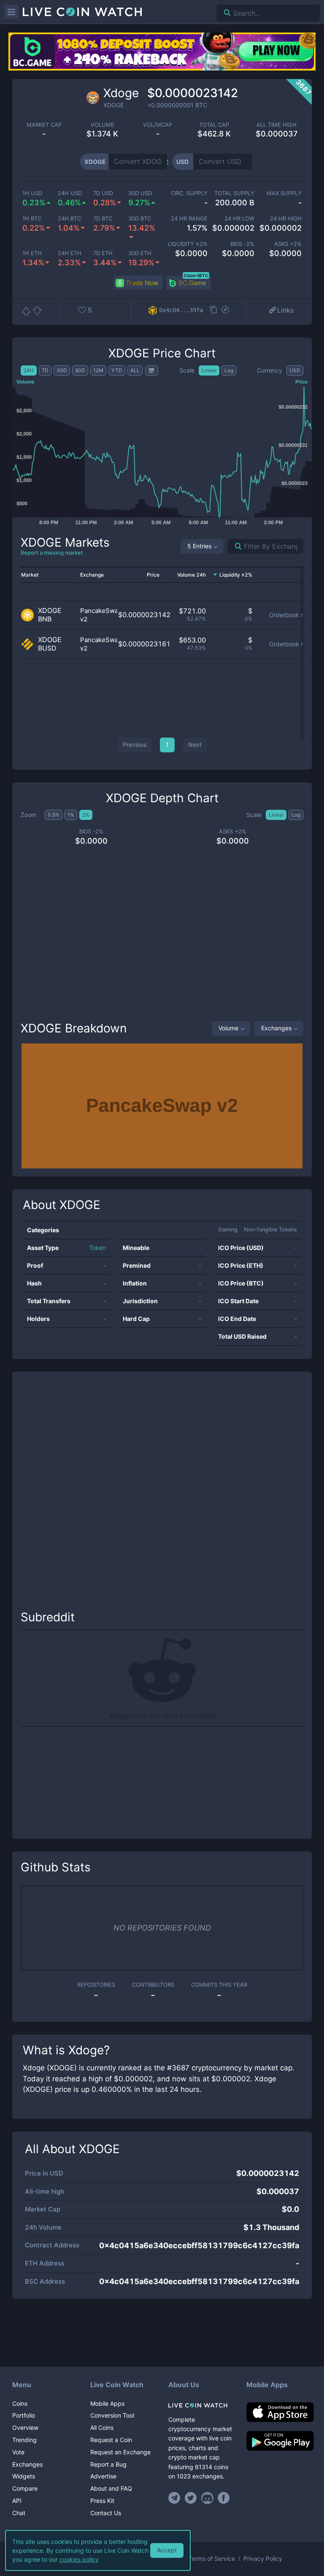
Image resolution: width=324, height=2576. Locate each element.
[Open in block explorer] (225, 310)
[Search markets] (235, 546)
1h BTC (32, 219)
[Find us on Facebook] (224, 2498)
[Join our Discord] (207, 2498)
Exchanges (276, 1028)
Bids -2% (242, 244)
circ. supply (189, 193)
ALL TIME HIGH (277, 125)
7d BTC (103, 219)
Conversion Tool (112, 2415)
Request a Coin (111, 2440)
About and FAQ (111, 2488)
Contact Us (106, 2513)
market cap (44, 125)
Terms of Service (212, 2559)
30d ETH (140, 253)
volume (103, 125)
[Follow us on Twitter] (191, 2498)
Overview (25, 2428)
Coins (20, 2403)
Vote (18, 2452)
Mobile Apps (107, 2403)
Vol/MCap (158, 125)
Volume (228, 1028)
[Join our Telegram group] (175, 2498)
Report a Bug (108, 2464)
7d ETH (103, 253)
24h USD (70, 193)
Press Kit (102, 2501)
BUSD (47, 648)
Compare (25, 2488)
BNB (45, 619)
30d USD (140, 193)
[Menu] (11, 12)
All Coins (102, 2428)
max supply (284, 193)
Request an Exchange (120, 2452)
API (17, 2501)
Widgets (24, 2476)
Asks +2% (288, 244)
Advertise (103, 2476)
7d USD (103, 193)
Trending (24, 2440)
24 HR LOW (239, 219)
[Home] (201, 2405)
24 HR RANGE (189, 219)
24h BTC (69, 219)
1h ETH (32, 253)
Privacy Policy (263, 2559)
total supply (234, 193)
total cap (214, 125)
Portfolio (24, 2415)
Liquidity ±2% (188, 244)
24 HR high (286, 219)
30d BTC (140, 219)
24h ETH (70, 253)
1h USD (32, 193)
